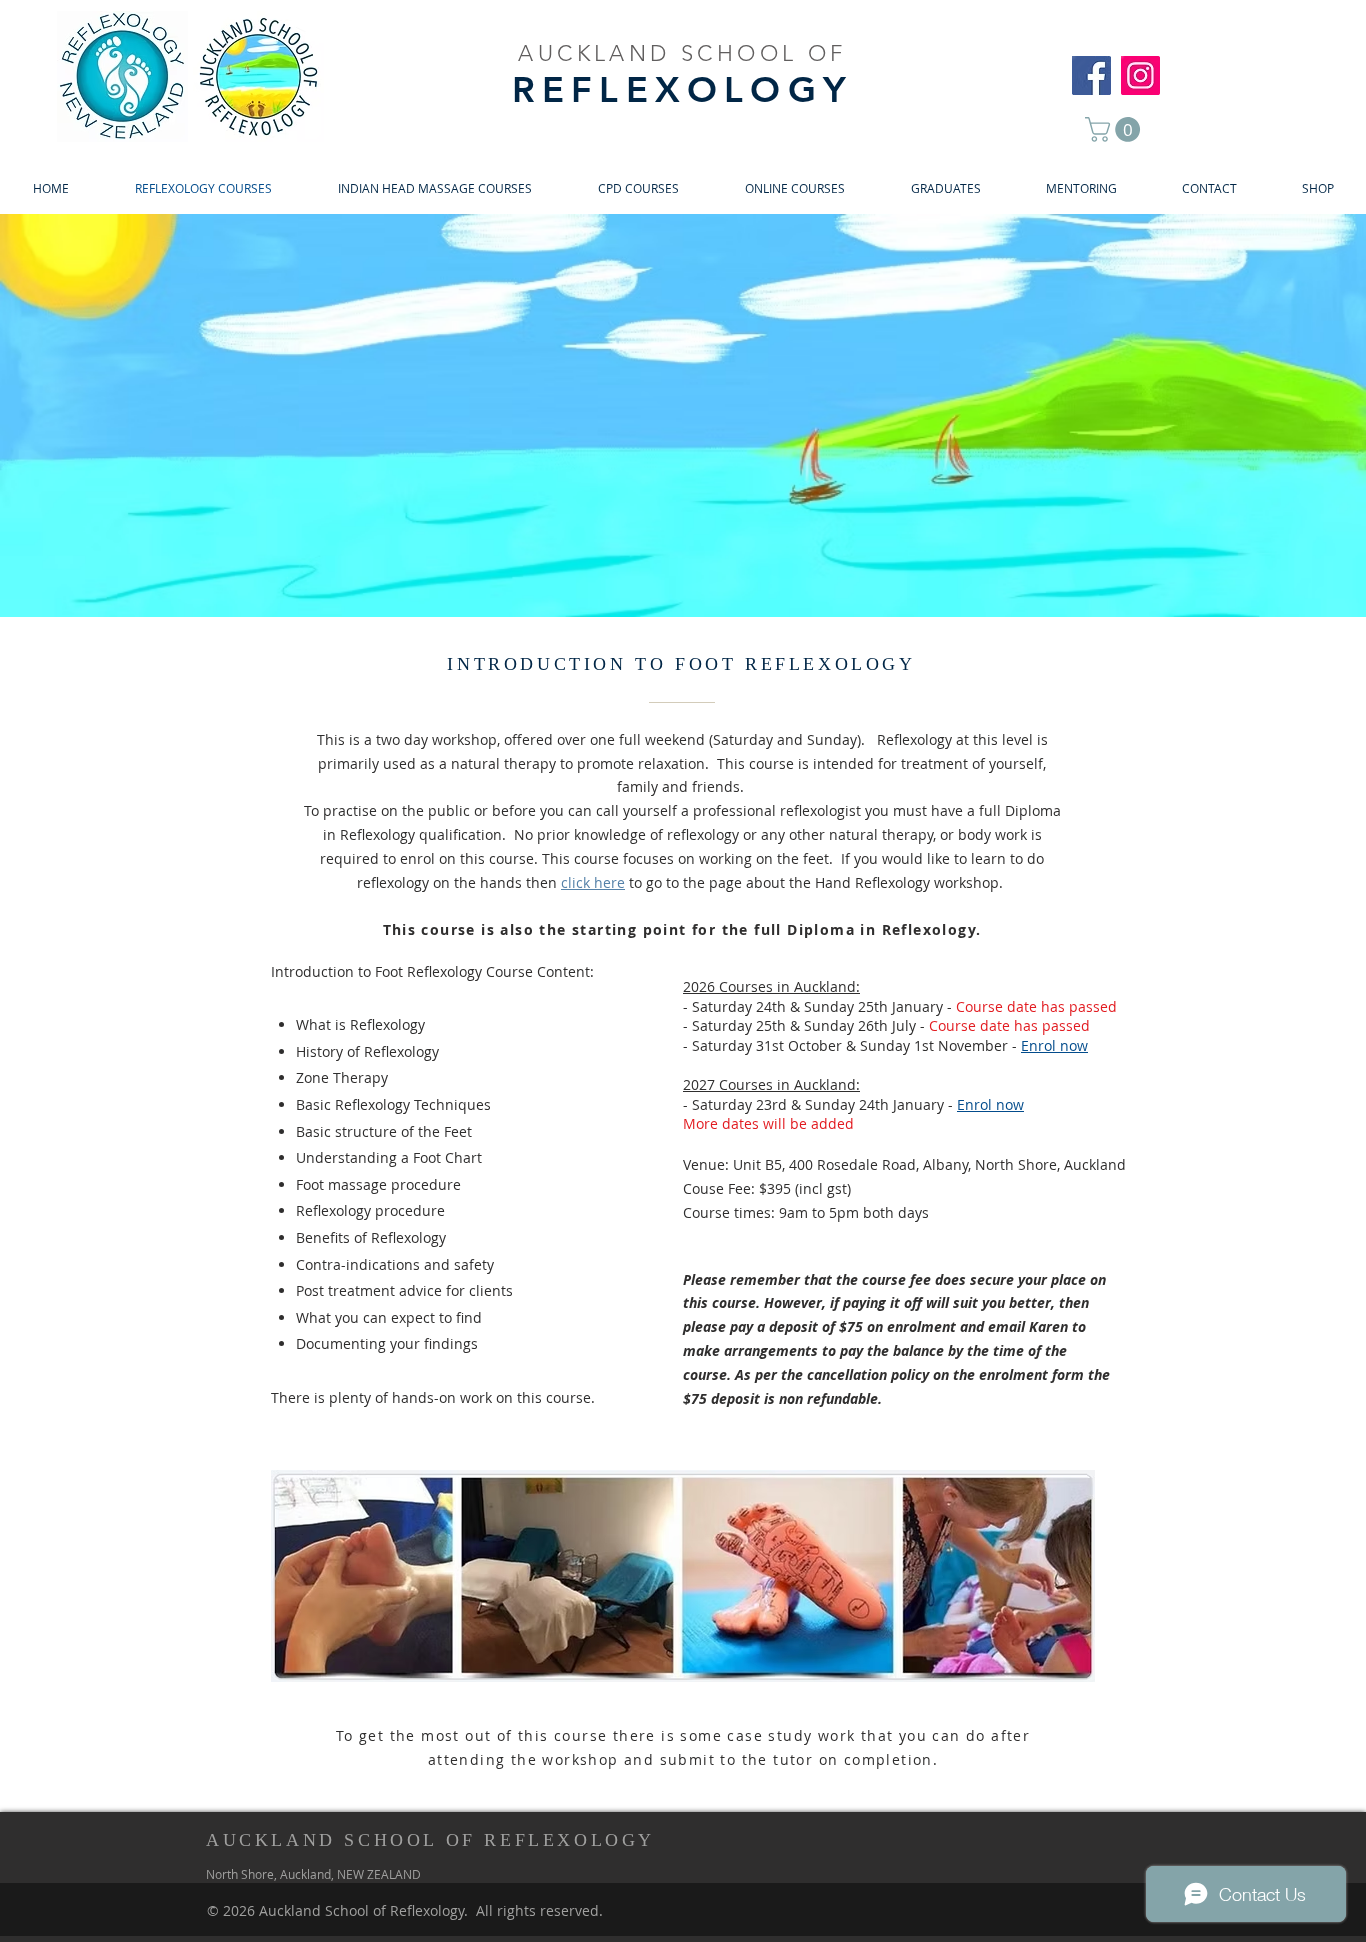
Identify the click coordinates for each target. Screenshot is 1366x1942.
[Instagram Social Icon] (1140, 75)
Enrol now (990, 1104)
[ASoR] (1091, 75)
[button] (1115, 129)
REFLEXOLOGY (682, 89)
